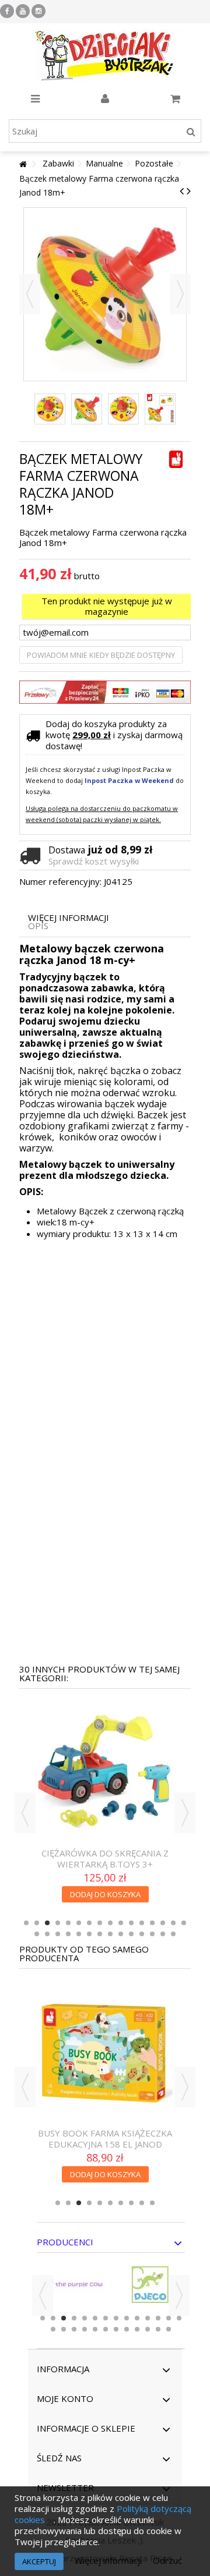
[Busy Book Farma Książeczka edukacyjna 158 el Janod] (105, 2053)
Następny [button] (180, 294)
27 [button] (142, 1934)
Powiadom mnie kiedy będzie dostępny (101, 655)
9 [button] (110, 1923)
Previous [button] (25, 1813)
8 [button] (100, 1923)
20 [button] (68, 1934)
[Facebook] (7, 11)
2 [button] (37, 1923)
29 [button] (163, 1934)
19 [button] (58, 1934)
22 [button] (89, 1934)
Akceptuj (39, 2561)
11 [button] (131, 1923)
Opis (38, 926)
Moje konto (65, 2398)
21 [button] (79, 1934)
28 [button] (152, 1934)
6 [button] (79, 1923)
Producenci (65, 2242)
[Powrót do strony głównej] (23, 164)
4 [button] (58, 1923)
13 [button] (152, 1923)
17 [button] (37, 1934)
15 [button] (173, 1923)
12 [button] (142, 1923)
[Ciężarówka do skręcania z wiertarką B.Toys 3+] (105, 1773)
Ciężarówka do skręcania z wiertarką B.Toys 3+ (105, 1859)
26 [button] (131, 1934)
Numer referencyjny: (60, 882)
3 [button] (47, 1923)
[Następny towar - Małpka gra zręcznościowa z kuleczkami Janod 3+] (189, 191)
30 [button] (173, 1934)
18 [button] (47, 1934)
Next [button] (185, 1813)
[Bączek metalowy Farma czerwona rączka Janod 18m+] (50, 409)
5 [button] (68, 1923)
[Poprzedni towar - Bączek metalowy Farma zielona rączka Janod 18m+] (182, 191)
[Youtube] (23, 11)
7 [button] (89, 1923)
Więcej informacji (69, 918)
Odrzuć (167, 2560)
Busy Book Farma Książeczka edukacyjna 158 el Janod (105, 2139)
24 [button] (110, 1934)
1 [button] (26, 1923)
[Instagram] (38, 11)
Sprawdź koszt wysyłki (94, 861)
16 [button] (184, 1923)
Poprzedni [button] (30, 294)
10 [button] (121, 1923)
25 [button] (121, 1934)
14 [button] (163, 1923)
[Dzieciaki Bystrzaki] (105, 55)
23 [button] (100, 1934)
